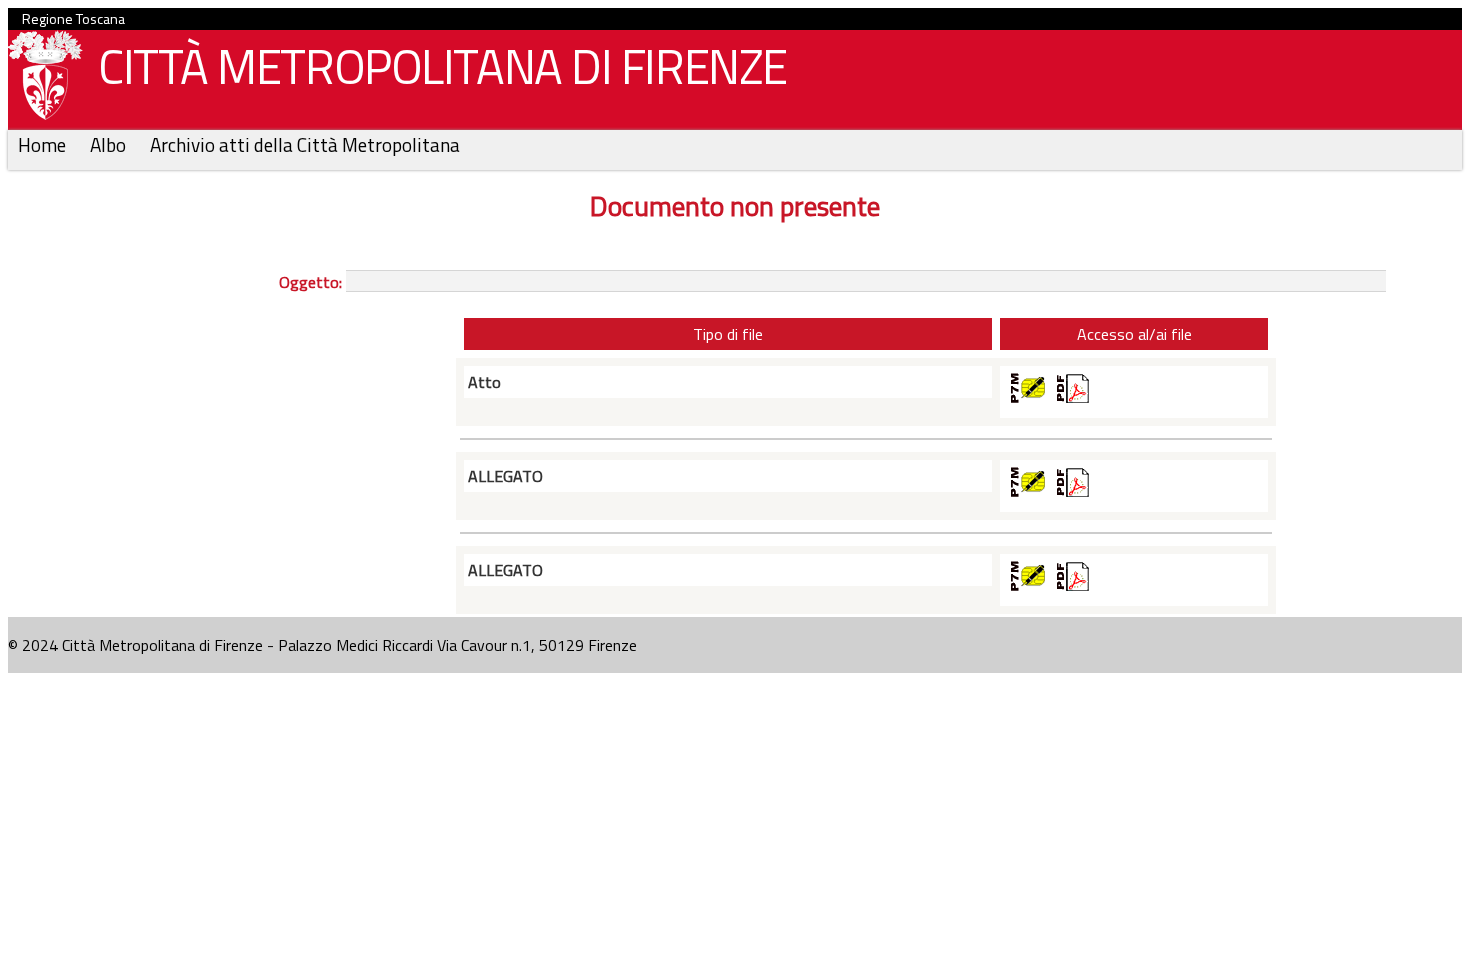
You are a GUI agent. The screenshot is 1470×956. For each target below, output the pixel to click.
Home (44, 144)
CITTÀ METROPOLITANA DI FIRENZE (442, 66)
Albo (110, 144)
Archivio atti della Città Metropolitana (305, 144)
